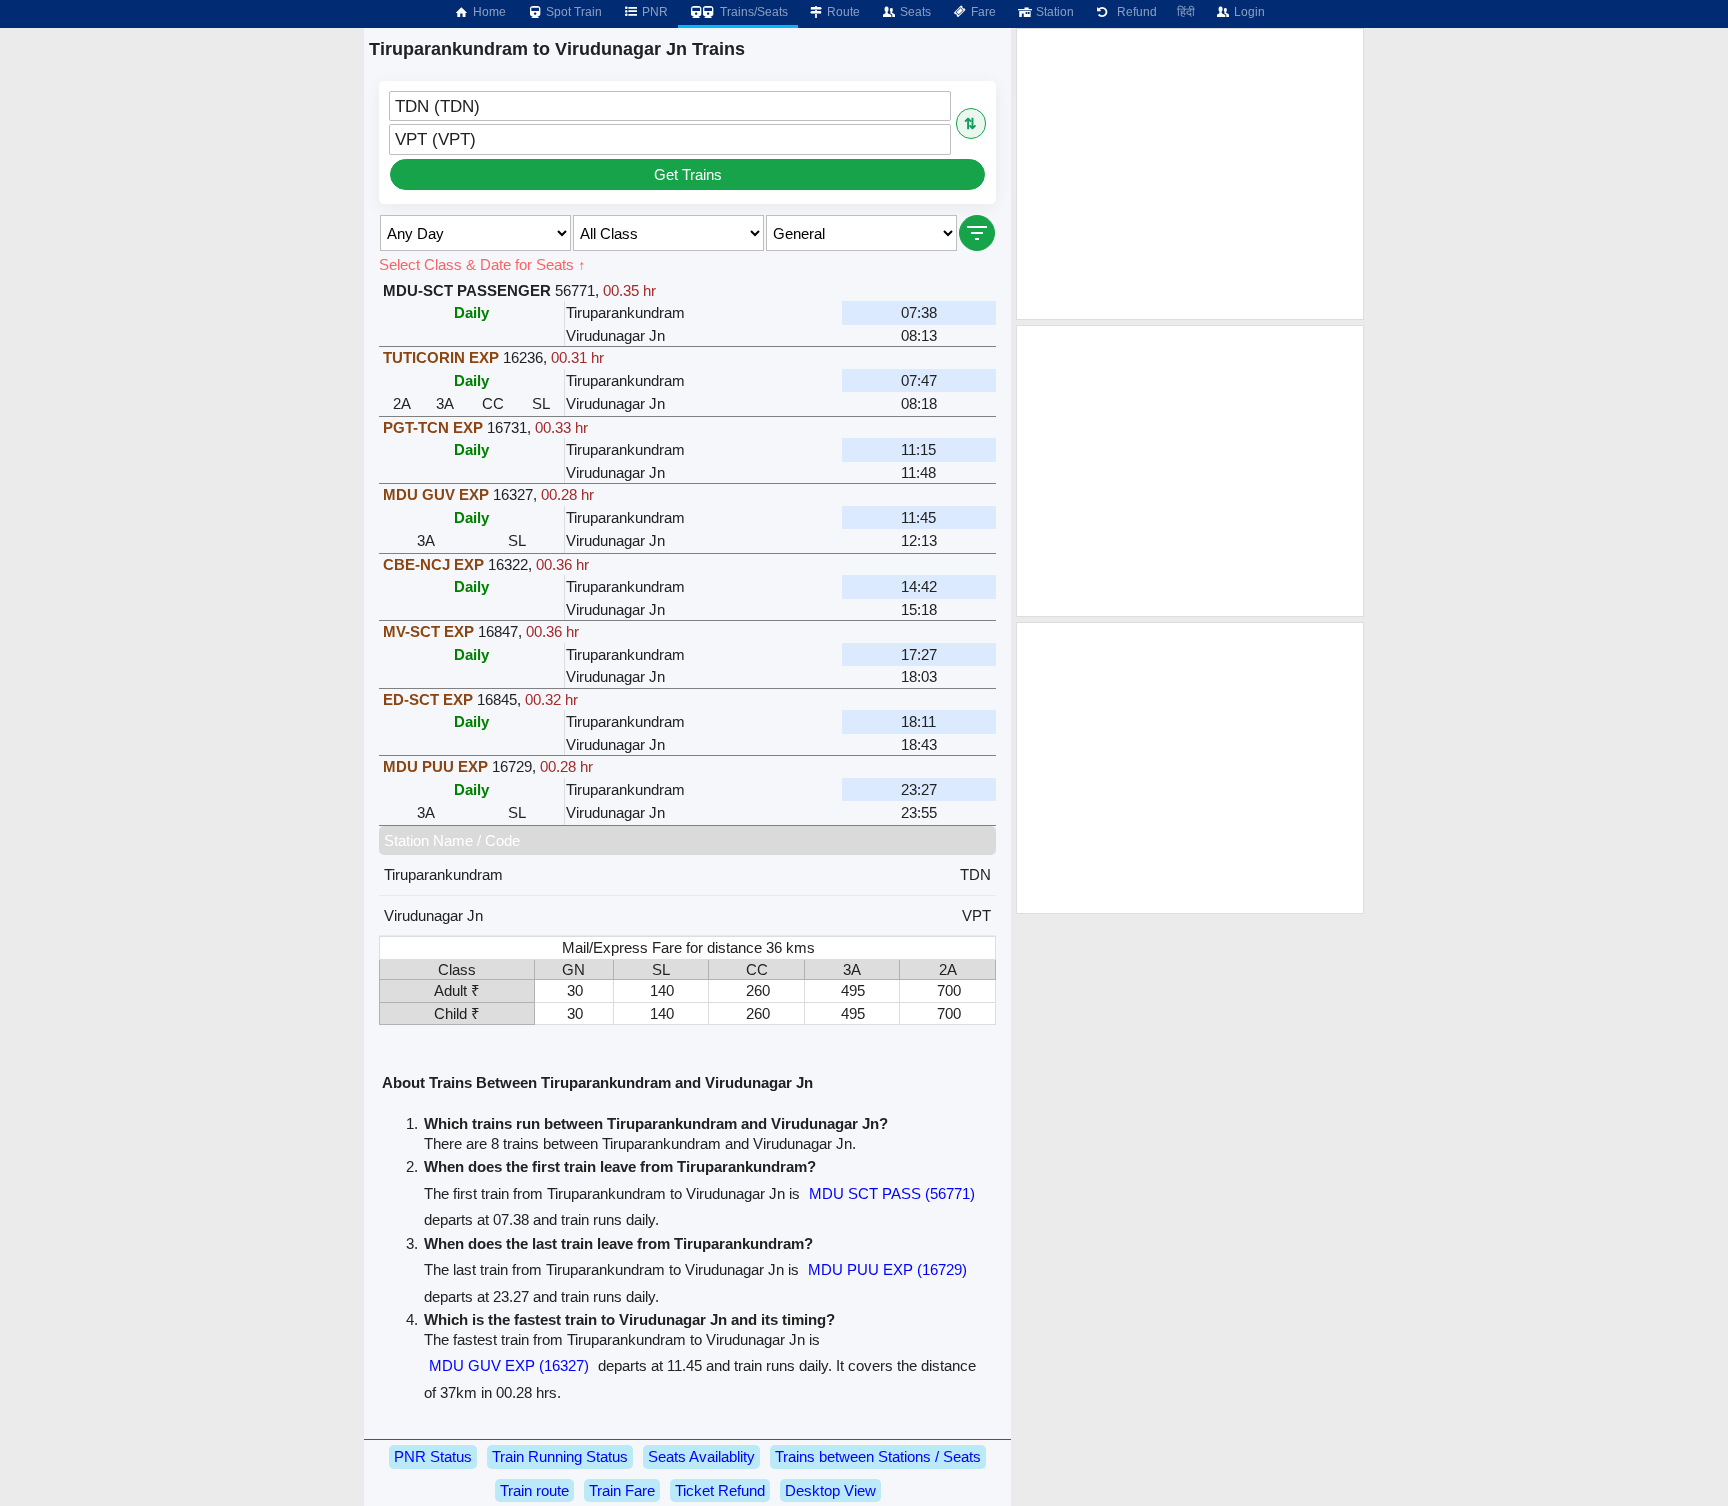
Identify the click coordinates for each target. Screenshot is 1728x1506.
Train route (534, 1490)
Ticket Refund (720, 1490)
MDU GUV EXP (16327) (509, 1365)
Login (1248, 12)
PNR (653, 12)
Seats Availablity (701, 1456)
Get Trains (688, 174)
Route (842, 12)
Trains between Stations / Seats (878, 1456)
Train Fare (622, 1490)
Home (488, 12)
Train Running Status (560, 1456)
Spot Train (572, 12)
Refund (1134, 12)
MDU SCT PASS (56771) (892, 1193)
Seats (914, 12)
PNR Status (433, 1456)
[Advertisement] (1190, 174)
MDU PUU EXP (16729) (887, 1269)
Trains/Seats (752, 12)
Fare (982, 12)
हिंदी (1186, 12)
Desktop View (830, 1490)
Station (1053, 12)
